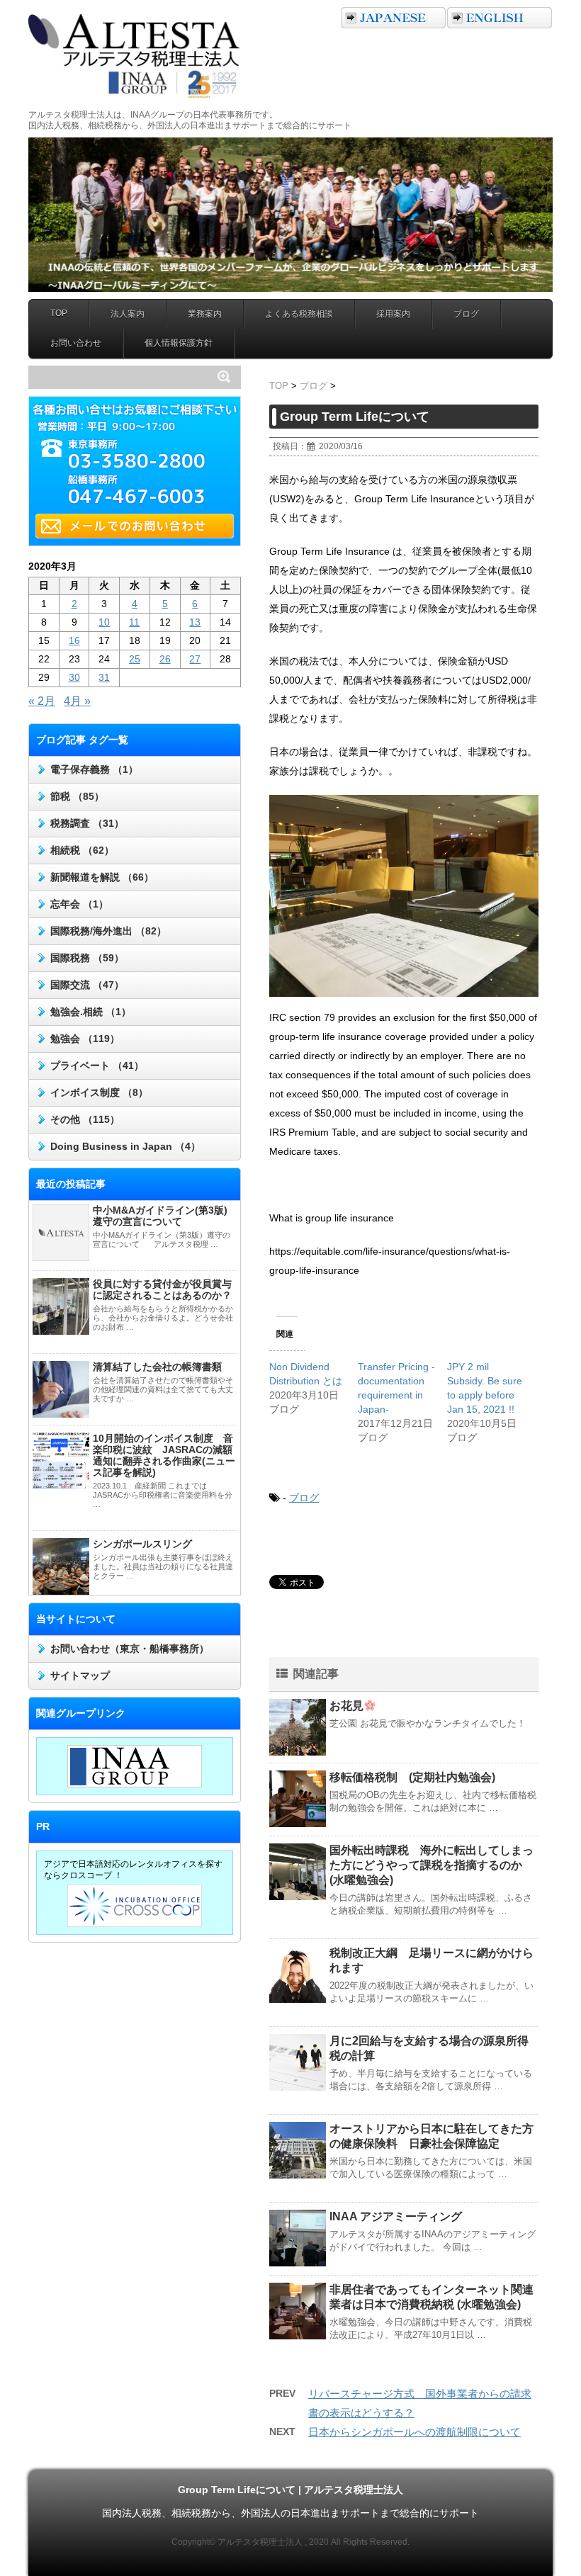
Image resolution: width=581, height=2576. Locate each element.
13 (195, 622)
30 (74, 677)
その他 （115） (85, 1119)
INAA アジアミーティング (396, 2216)
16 (74, 640)
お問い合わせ (76, 343)
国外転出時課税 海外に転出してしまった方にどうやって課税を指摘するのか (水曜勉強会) (431, 1865)
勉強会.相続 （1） (91, 1012)
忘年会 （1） (79, 904)
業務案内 (205, 314)
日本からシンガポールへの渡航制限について (414, 2432)
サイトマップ (80, 1676)
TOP (59, 313)
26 (165, 659)
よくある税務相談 (299, 314)
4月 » (77, 701)
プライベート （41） (97, 1066)
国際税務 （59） (87, 958)
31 (104, 677)
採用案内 (393, 314)
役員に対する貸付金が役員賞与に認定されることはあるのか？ (162, 1289)
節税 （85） (77, 796)
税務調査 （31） (87, 823)
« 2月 (42, 701)
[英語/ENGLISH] (500, 18)
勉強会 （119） (85, 1039)
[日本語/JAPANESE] (393, 18)
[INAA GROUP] (135, 1766)
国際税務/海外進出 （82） (108, 931)
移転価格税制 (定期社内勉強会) (412, 1777)
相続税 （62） (82, 850)
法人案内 (128, 314)
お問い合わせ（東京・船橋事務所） (130, 1649)
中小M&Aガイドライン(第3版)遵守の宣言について (160, 1216)
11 (134, 622)
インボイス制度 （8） (99, 1092)
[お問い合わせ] (138, 526)
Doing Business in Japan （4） (125, 1146)
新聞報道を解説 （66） (102, 877)
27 (195, 659)
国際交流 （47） (87, 985)
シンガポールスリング (142, 1544)
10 (104, 622)
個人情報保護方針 (179, 343)
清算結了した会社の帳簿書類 (157, 1367)
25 (135, 659)
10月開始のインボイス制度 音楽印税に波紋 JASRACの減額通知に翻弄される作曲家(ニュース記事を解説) (164, 1455)
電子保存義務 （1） (94, 769)
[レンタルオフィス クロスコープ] (135, 1906)
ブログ (466, 314)
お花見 (346, 1706)
